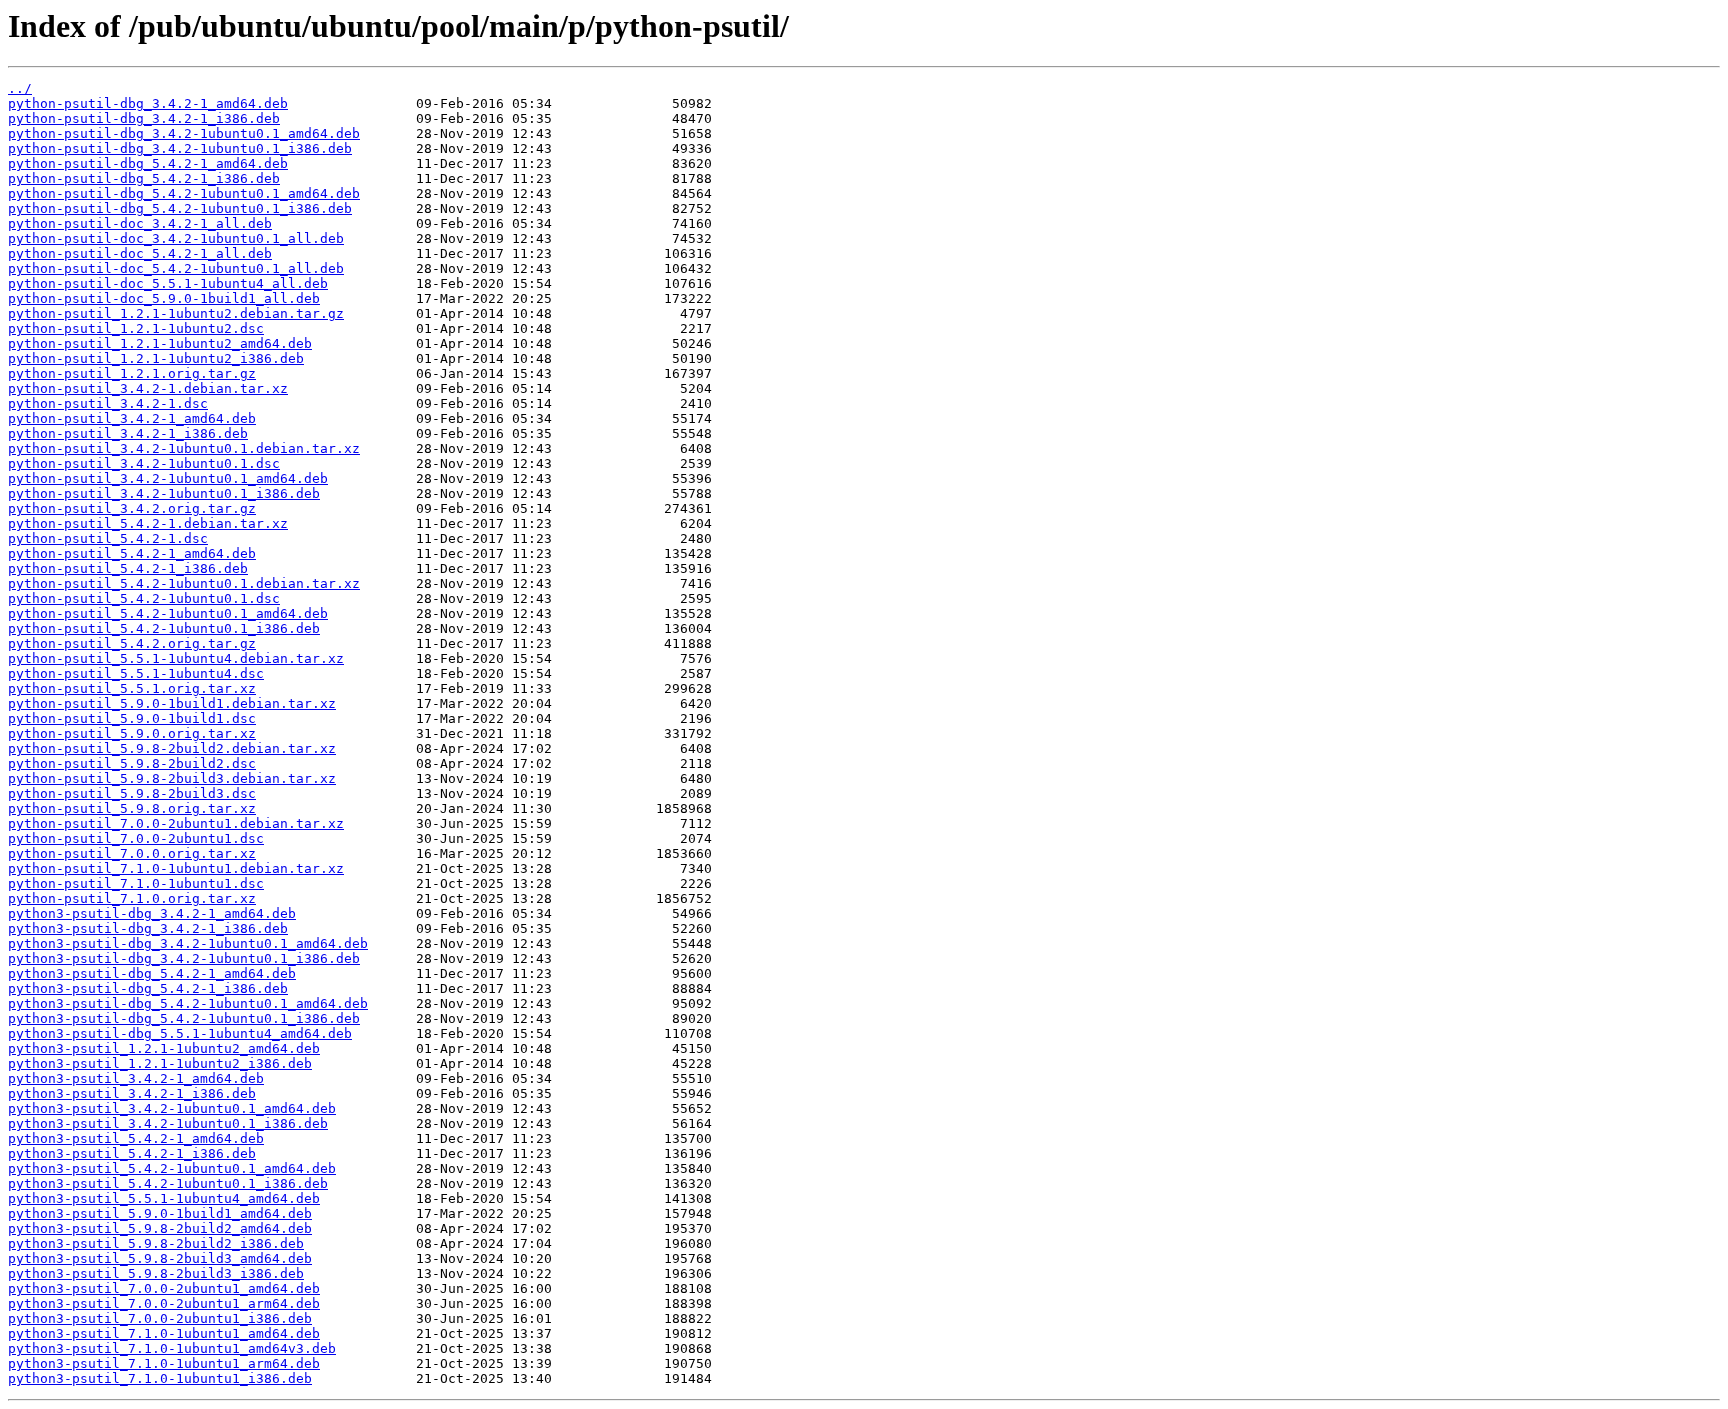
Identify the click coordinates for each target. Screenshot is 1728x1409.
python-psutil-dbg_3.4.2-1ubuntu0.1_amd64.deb (184, 133)
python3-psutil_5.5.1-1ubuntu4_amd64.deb (164, 1198)
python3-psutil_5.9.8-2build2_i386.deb (156, 1243)
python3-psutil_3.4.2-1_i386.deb (132, 1093)
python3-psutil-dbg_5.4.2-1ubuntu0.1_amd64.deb (188, 1003)
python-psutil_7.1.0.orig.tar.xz (132, 898)
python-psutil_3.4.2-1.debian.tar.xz (148, 388)
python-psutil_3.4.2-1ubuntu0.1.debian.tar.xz (184, 448)
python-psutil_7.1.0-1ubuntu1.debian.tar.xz (176, 868)
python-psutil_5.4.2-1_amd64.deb (132, 553)
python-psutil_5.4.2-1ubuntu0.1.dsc (144, 598)
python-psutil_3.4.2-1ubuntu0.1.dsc (144, 463)
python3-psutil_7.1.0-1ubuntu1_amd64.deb (164, 1333)
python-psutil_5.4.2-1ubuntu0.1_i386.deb (164, 628)
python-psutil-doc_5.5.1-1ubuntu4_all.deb (168, 283)
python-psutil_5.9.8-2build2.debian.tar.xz (172, 748)
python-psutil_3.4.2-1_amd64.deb (132, 418)
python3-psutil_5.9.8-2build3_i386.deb (156, 1273)
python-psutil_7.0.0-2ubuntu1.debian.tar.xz (176, 823)
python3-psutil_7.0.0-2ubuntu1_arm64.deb (164, 1303)
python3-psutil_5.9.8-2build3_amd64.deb (160, 1258)
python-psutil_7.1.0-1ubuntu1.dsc (136, 883)
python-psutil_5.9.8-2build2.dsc (132, 763)
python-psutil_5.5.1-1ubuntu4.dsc (136, 673)
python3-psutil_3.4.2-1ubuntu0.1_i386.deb (168, 1123)
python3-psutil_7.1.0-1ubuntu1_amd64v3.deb (172, 1348)
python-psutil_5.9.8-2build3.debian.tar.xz (172, 778)
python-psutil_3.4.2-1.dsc (108, 403)
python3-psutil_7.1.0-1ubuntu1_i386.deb (160, 1378)
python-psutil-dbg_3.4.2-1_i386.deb (144, 118)
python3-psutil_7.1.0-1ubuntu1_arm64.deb (164, 1363)
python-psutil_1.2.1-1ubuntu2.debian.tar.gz (176, 313)
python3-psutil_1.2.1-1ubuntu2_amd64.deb (164, 1048)
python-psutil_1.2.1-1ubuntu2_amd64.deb (160, 343)
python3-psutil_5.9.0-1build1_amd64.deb (160, 1213)
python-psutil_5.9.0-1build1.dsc (132, 718)
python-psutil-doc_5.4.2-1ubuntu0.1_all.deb (176, 268)
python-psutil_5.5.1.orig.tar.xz (132, 688)
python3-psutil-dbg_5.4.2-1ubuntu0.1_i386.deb (184, 1018)
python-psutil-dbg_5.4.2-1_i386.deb (144, 178)
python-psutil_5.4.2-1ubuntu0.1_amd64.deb (168, 613)
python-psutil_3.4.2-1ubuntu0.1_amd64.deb (168, 478)
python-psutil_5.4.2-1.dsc (108, 538)
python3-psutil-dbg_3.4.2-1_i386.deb (148, 928)
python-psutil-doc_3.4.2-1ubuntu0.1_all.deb (176, 238)
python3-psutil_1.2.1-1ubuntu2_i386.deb (160, 1063)
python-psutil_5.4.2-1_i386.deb (128, 568)
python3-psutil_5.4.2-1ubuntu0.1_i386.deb (168, 1183)
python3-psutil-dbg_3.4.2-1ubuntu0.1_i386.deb (184, 958)
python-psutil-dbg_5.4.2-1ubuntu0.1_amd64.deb (184, 193)
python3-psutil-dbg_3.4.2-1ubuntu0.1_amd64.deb (188, 943)
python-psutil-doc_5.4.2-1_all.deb (140, 253)
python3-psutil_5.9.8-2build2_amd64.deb (160, 1228)
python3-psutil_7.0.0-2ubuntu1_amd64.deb (164, 1288)
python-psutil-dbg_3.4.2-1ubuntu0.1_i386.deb (180, 148)
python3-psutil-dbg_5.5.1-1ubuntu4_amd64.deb (180, 1033)
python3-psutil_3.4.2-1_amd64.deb (136, 1078)
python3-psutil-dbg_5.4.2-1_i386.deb (148, 988)
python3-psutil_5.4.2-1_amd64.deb (136, 1138)
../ (20, 88)
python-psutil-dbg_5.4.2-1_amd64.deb (148, 163)
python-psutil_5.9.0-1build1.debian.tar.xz (172, 703)
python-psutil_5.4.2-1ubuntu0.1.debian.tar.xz (184, 583)
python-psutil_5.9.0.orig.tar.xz (132, 733)
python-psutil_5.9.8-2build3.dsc (132, 793)
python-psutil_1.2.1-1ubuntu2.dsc (136, 328)
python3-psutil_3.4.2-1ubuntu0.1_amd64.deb (172, 1108)
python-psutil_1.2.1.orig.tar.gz (132, 373)
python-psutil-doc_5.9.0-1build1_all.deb (164, 298)
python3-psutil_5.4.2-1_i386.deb (132, 1153)
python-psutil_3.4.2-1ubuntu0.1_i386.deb (164, 493)
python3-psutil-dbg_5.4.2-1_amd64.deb (152, 973)
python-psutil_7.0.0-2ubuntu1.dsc (136, 838)
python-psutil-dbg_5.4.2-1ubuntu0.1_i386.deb (180, 208)
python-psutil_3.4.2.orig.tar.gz (132, 508)
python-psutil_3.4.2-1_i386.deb (128, 433)
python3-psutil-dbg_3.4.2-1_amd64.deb (152, 913)
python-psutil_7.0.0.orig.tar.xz (132, 853)
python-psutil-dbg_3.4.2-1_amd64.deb (148, 103)
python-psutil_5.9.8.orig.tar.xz (132, 808)
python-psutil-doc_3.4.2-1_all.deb (140, 223)
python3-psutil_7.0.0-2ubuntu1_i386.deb (160, 1318)
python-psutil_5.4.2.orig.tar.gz (132, 643)
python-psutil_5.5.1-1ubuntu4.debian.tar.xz (176, 658)
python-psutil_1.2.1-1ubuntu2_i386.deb (156, 358)
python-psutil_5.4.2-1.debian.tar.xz (148, 523)
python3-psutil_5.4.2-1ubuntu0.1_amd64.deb (172, 1168)
